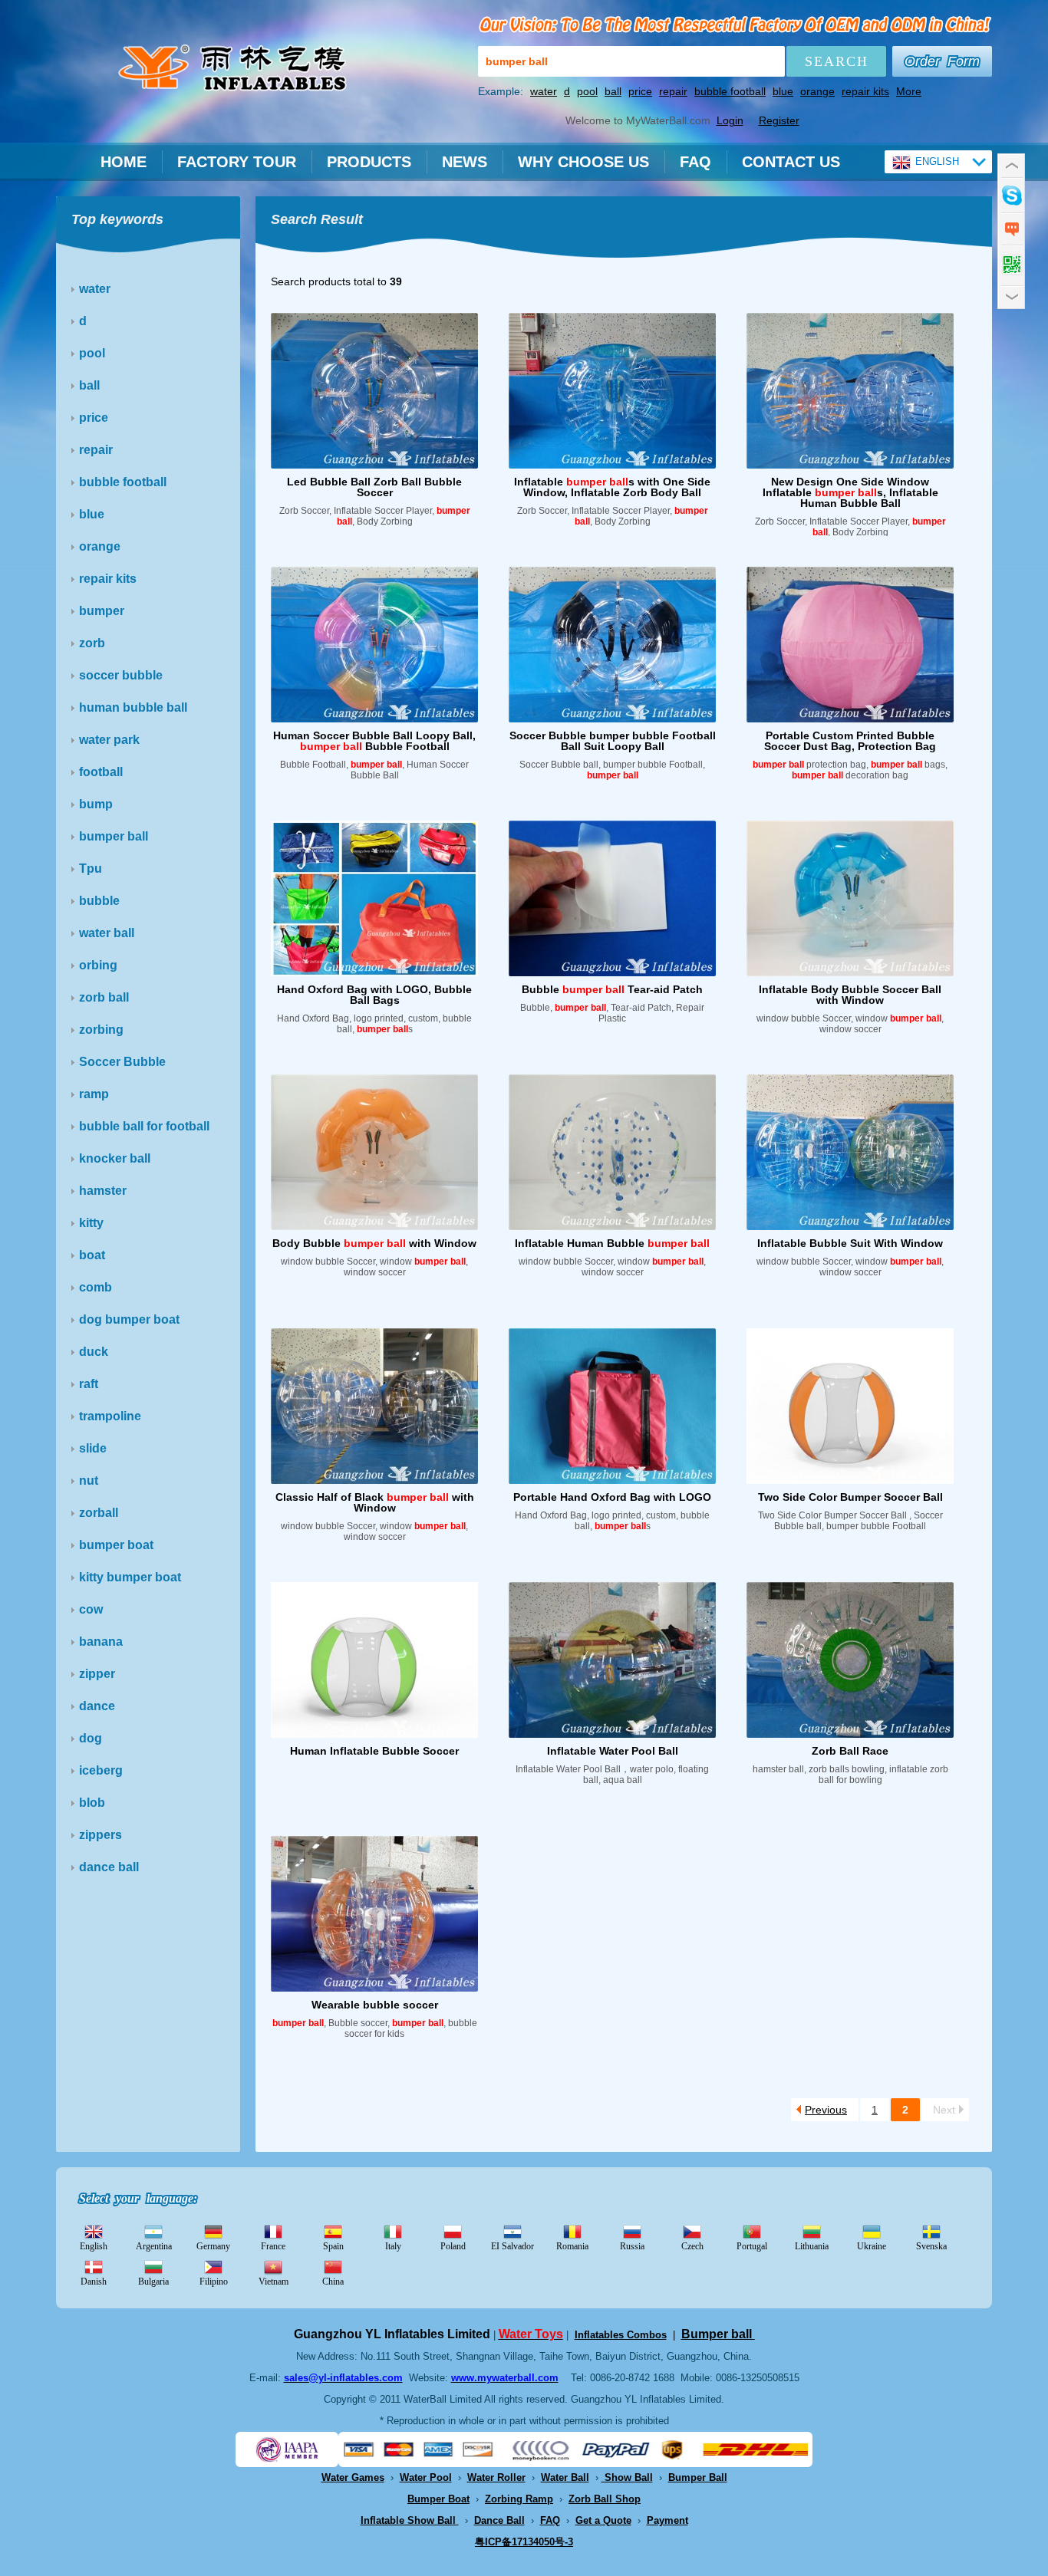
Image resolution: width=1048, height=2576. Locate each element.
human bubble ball (133, 707)
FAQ (695, 162)
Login (730, 120)
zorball (99, 1513)
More (909, 91)
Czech (692, 2246)
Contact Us (791, 162)
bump (96, 804)
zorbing (101, 1030)
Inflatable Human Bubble (612, 1243)
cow (91, 1609)
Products (369, 162)
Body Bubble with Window (374, 1243)
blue (783, 91)
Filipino (214, 2282)
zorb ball (104, 997)
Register (779, 120)
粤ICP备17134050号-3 (524, 2542)
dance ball (109, 1867)
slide (93, 1448)
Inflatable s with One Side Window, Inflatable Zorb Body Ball (612, 487)
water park (109, 740)
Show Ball (629, 2477)
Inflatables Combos (621, 2335)
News (465, 162)
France (273, 2246)
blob (92, 1803)
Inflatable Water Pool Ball (613, 1751)
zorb (92, 643)
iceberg (101, 1770)
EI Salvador (512, 2246)
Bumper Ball (698, 2477)
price (640, 91)
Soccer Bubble (122, 1062)
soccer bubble (121, 675)
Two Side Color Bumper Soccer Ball (850, 1497)
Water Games (353, 2477)
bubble (99, 901)
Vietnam (274, 2282)
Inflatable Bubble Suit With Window (850, 1243)
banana (101, 1642)
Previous (826, 2110)
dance (97, 1706)
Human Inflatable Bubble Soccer (374, 1751)
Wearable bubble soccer (375, 2005)
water (544, 91)
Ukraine (872, 2246)
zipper (97, 1674)
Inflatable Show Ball (410, 2520)
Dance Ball (499, 2520)
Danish (94, 2282)
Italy (393, 2246)
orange (817, 91)
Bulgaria (153, 2282)
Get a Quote (603, 2520)
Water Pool (426, 2477)
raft (89, 1384)
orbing (98, 965)
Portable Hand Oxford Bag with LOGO (612, 1497)
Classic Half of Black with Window (375, 1502)
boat (92, 1255)
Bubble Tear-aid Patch (612, 989)
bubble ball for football (144, 1126)
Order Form (942, 61)
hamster (103, 1191)
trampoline (110, 1416)
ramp (94, 1094)
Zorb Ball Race (850, 1751)
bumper (102, 611)
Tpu (91, 869)
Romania (572, 2246)
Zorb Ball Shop (605, 2499)
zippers (101, 1835)
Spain (333, 2246)
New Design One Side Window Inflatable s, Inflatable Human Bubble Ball (850, 492)
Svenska (931, 2246)
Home (124, 162)
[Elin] (1011, 194)
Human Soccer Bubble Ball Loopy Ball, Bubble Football (374, 741)
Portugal (752, 2246)
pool (587, 91)
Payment (667, 2520)
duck (94, 1352)
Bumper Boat (438, 2499)
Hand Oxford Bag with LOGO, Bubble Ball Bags (374, 995)
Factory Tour (237, 162)
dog (91, 1738)
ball (613, 91)
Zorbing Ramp (519, 2499)
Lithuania (812, 2246)
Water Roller (496, 2477)
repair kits (865, 91)
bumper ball (114, 836)
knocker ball (115, 1158)
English (94, 2246)
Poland (453, 2246)
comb (96, 1287)
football (101, 772)
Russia (632, 2246)
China (333, 2282)
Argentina (154, 2246)
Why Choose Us (583, 162)
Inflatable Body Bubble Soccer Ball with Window (850, 995)
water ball (107, 933)
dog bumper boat (129, 1319)
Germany (213, 2246)
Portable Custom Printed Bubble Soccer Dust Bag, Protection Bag (850, 741)
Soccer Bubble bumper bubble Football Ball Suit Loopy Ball (613, 741)
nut (89, 1480)
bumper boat (116, 1545)
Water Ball (565, 2477)
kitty (91, 1223)
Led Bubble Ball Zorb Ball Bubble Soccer (374, 487)
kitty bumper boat (130, 1577)
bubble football (730, 91)
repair (673, 91)
